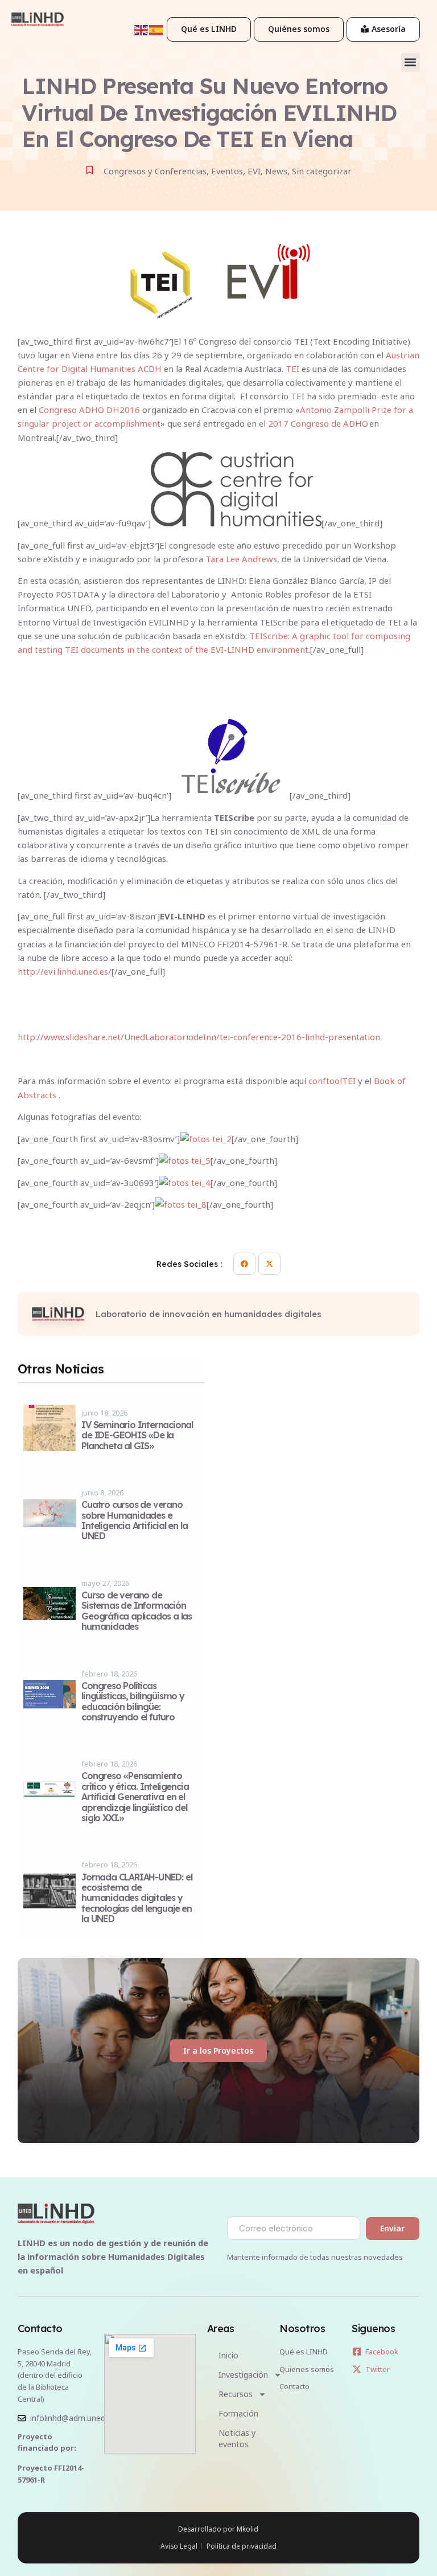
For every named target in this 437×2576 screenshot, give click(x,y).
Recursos (236, 2394)
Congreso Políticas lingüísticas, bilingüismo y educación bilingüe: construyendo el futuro (133, 1701)
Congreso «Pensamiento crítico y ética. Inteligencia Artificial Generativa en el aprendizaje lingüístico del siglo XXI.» (135, 1797)
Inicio (228, 2355)
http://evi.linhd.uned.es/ (65, 971)
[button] (411, 62)
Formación (238, 2413)
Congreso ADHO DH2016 (89, 410)
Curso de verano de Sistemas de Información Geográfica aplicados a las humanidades (137, 1611)
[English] (142, 29)
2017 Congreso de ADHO (318, 423)
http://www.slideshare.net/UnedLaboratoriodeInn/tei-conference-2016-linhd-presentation (199, 1037)
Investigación (243, 2375)
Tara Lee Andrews (241, 559)
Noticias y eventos (237, 2438)
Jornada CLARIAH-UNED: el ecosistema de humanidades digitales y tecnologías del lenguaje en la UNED (137, 1898)
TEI (292, 369)
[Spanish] (156, 29)
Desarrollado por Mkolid (218, 2529)
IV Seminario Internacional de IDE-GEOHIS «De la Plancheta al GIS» (137, 1435)
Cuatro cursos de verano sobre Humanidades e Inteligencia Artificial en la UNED (134, 1520)
